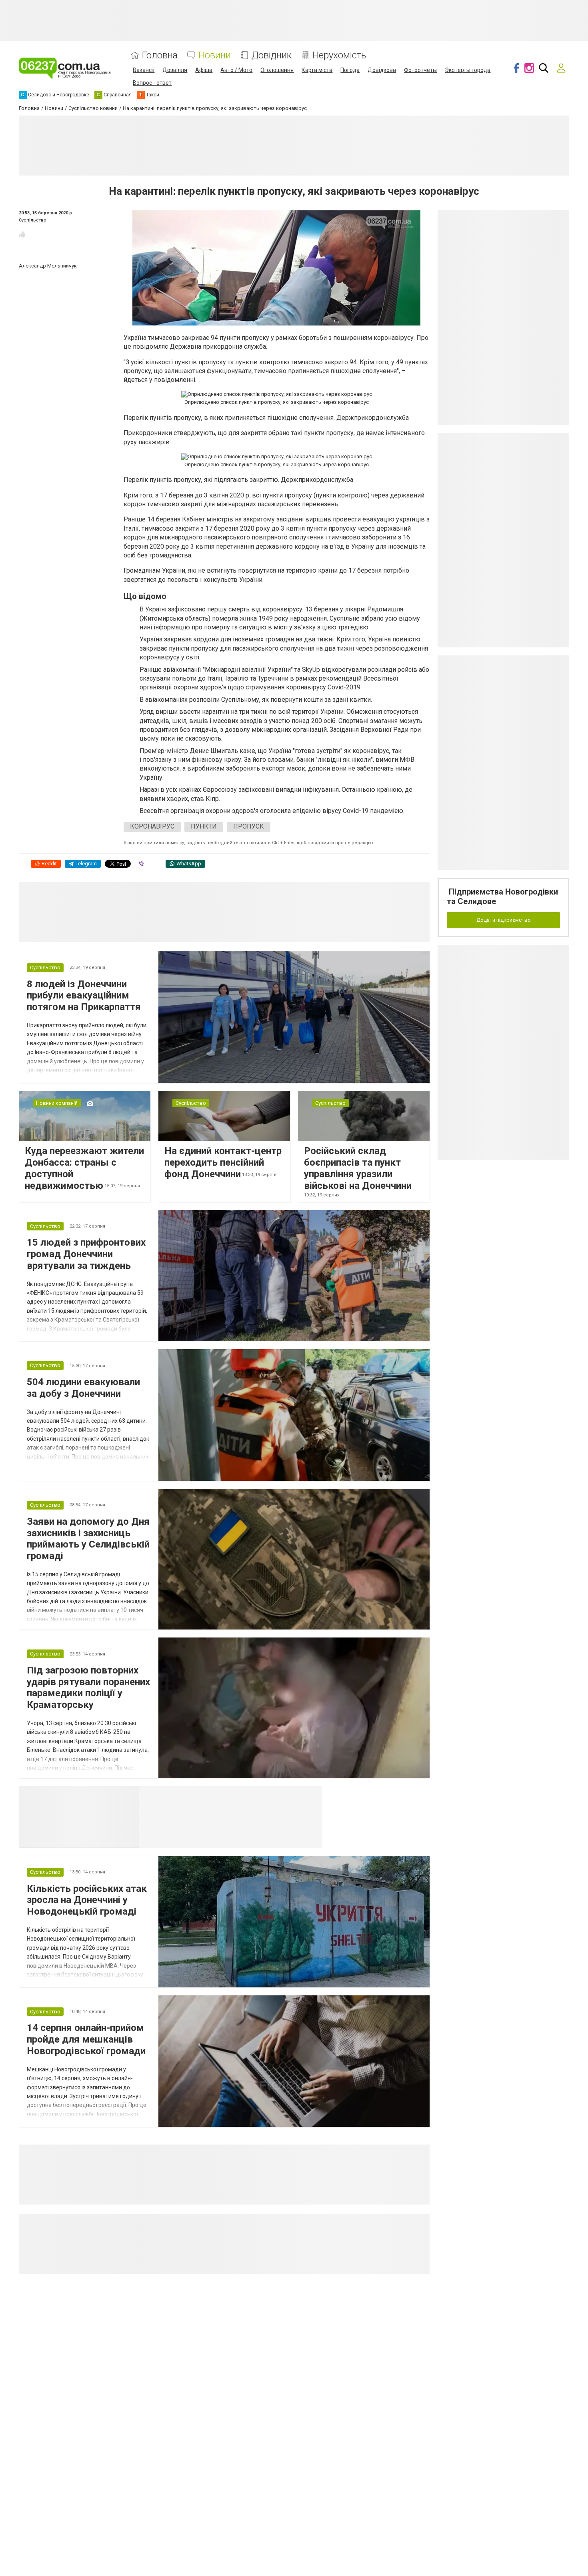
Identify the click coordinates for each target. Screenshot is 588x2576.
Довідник (272, 55)
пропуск (249, 826)
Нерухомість (339, 55)
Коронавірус (152, 826)
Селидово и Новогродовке (192, 1796)
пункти (204, 826)
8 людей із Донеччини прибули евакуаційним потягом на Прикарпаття (84, 996)
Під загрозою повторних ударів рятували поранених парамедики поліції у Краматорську (88, 1687)
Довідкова (382, 70)
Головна (160, 55)
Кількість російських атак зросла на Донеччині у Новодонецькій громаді (87, 1900)
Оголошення (277, 70)
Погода (350, 70)
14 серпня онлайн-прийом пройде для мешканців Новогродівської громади (86, 2039)
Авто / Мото (236, 70)
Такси (311, 1796)
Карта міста (317, 70)
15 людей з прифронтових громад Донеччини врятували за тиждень (86, 1254)
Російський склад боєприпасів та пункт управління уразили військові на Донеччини (358, 1168)
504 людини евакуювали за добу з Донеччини (83, 1388)
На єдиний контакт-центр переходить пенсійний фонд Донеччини (223, 1162)
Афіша (204, 70)
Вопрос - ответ (152, 83)
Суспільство (33, 220)
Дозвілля (175, 70)
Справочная (265, 1796)
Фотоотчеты (420, 70)
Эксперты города (468, 70)
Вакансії (144, 70)
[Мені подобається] (22, 234)
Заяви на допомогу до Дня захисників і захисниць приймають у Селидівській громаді (88, 1539)
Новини (215, 55)
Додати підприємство (504, 920)
